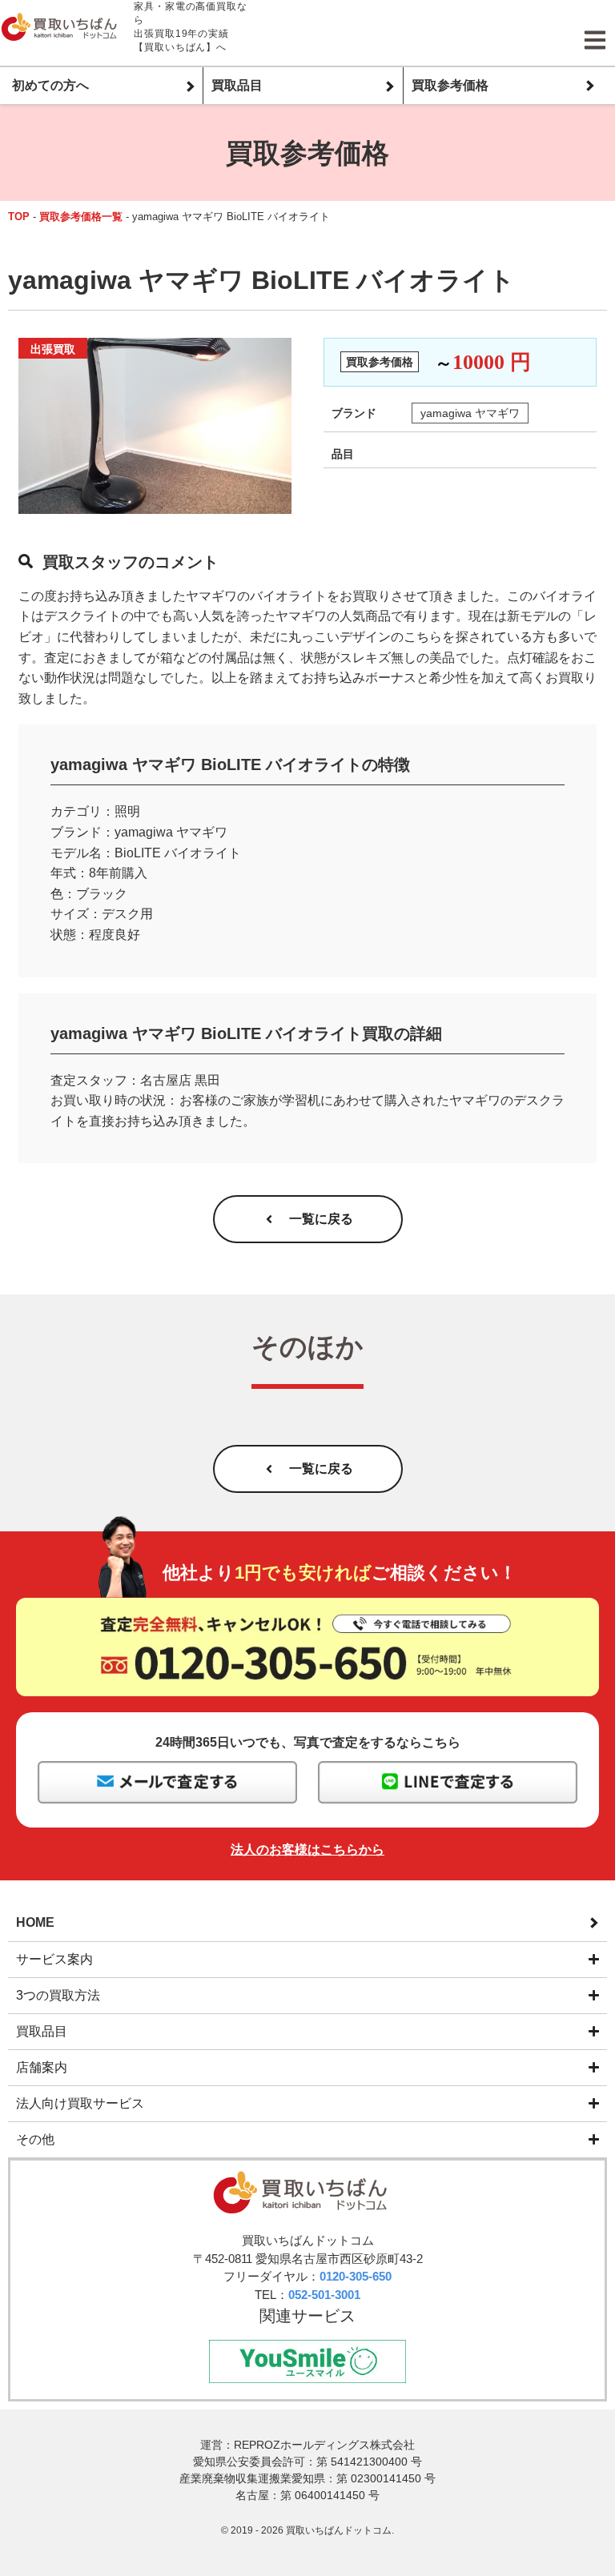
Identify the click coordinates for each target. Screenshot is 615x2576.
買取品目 (237, 85)
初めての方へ (50, 85)
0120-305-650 (356, 2276)
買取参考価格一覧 (81, 217)
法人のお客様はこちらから (307, 1850)
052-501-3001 (324, 2295)
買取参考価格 (450, 85)
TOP (19, 217)
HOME (35, 1922)
